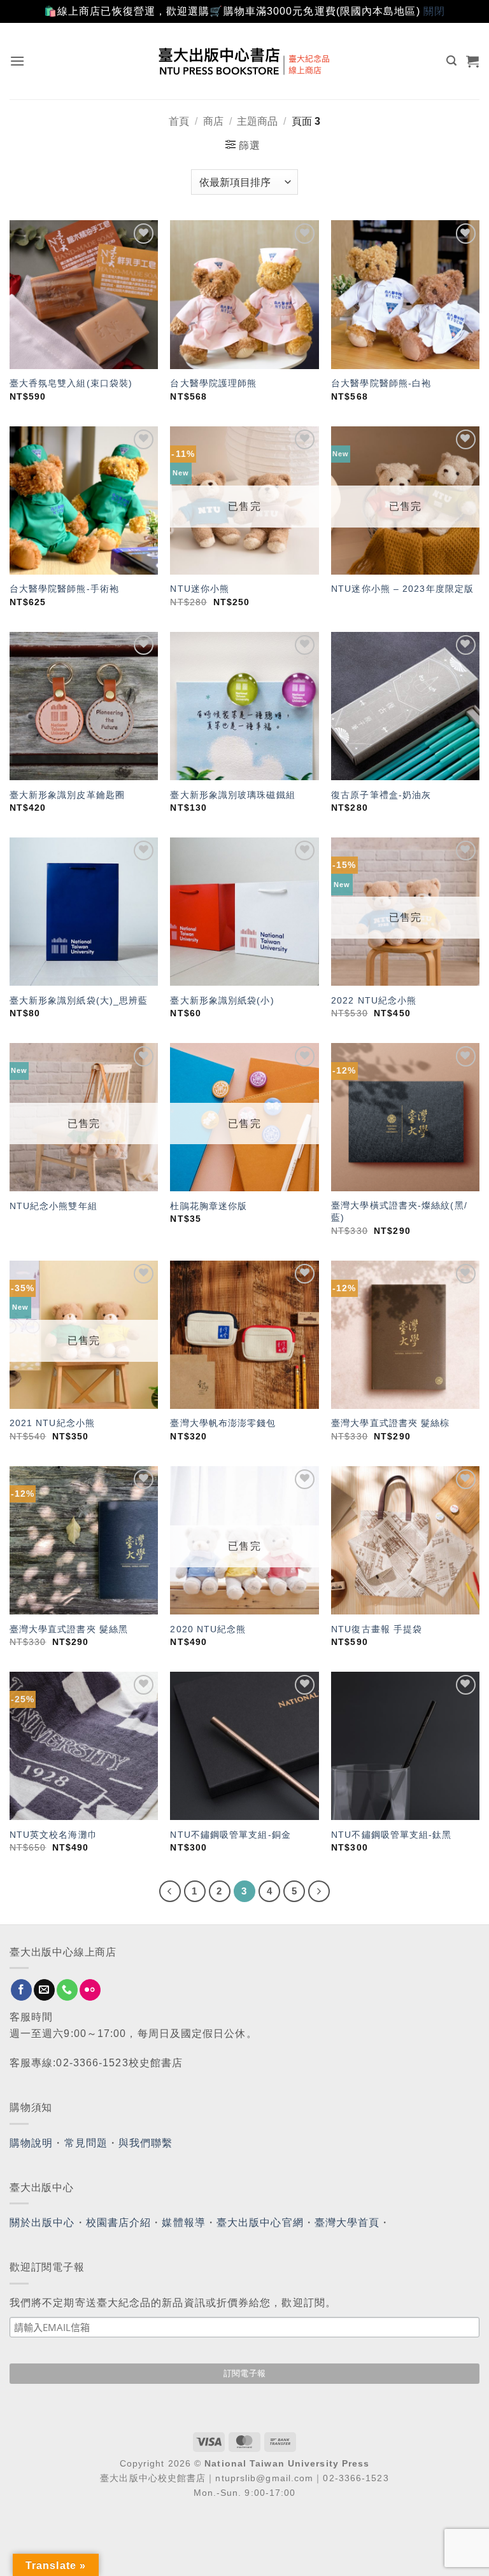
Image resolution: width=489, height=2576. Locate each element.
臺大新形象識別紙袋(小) (222, 1000)
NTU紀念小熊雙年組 (53, 1206)
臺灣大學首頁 (347, 2222)
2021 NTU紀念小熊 (52, 1423)
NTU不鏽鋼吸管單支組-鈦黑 (391, 1835)
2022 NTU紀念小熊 (374, 1000)
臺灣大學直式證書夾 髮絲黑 (69, 1629)
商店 (213, 121)
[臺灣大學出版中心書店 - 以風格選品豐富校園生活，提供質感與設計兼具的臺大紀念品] (245, 61)
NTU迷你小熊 (200, 589)
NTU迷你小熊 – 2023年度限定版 (402, 589)
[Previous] (170, 1891)
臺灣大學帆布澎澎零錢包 (223, 1423)
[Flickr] (90, 1990)
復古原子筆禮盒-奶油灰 (381, 795)
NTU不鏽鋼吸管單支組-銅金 (230, 1835)
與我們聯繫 (146, 2143)
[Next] (319, 1891)
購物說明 (31, 2143)
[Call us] (67, 1990)
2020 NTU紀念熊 (208, 1629)
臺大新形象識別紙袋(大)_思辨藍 (79, 1000)
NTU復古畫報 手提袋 (377, 1629)
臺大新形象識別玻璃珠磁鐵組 (232, 795)
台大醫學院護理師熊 (213, 383)
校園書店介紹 (119, 2222)
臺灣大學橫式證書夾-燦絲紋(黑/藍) (399, 1211)
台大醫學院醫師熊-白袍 (381, 383)
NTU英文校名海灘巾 (53, 1835)
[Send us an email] (44, 1990)
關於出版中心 (42, 2222)
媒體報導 (183, 2222)
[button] (18, 61)
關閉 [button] (434, 11)
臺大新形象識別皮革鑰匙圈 (67, 795)
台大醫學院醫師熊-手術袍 (64, 589)
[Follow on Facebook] (21, 1990)
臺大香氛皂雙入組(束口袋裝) (71, 383)
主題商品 (257, 121)
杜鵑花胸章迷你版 (209, 1206)
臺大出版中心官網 (260, 2222)
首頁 (179, 121)
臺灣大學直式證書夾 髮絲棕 (390, 1423)
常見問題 (86, 2143)
